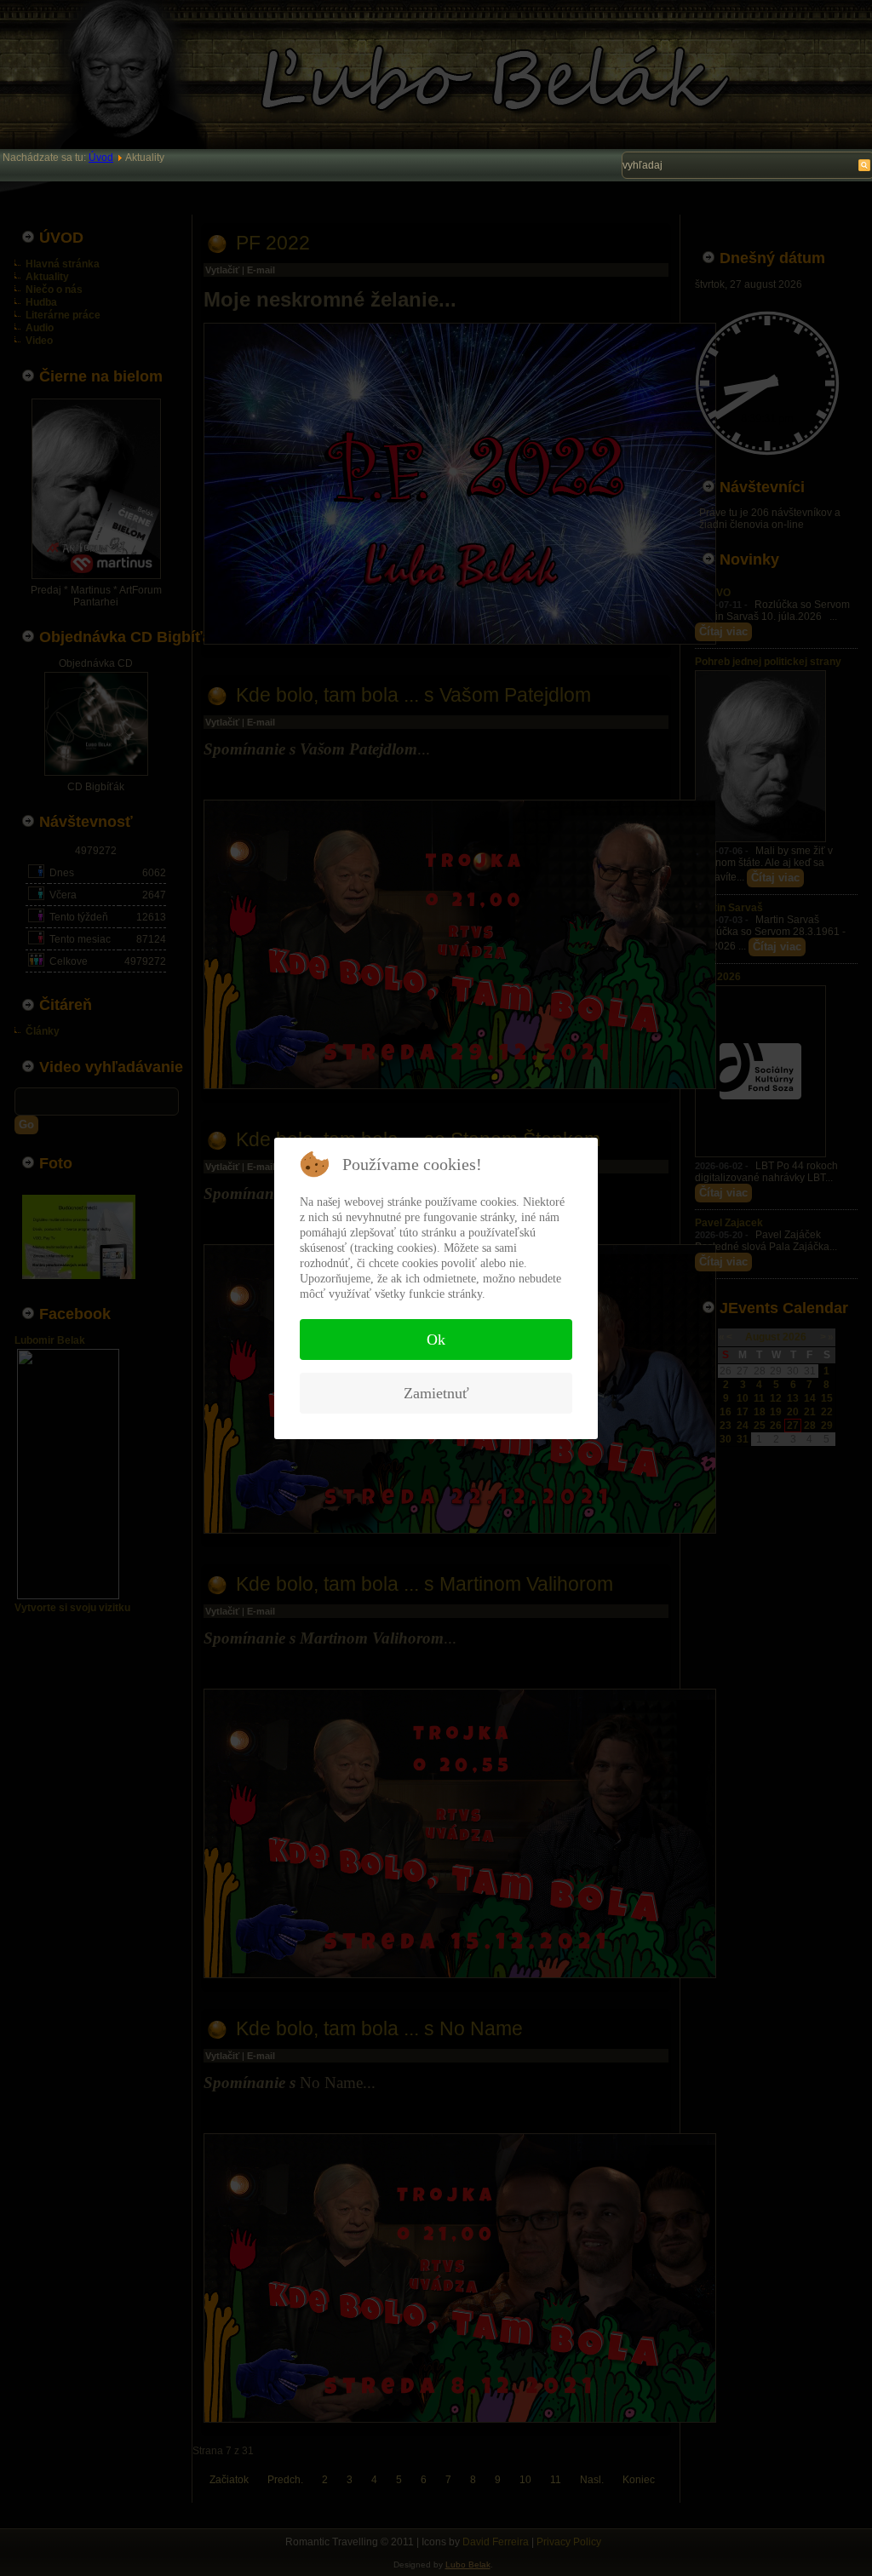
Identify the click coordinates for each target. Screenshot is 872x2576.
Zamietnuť (436, 1393)
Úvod (101, 158)
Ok (436, 1340)
